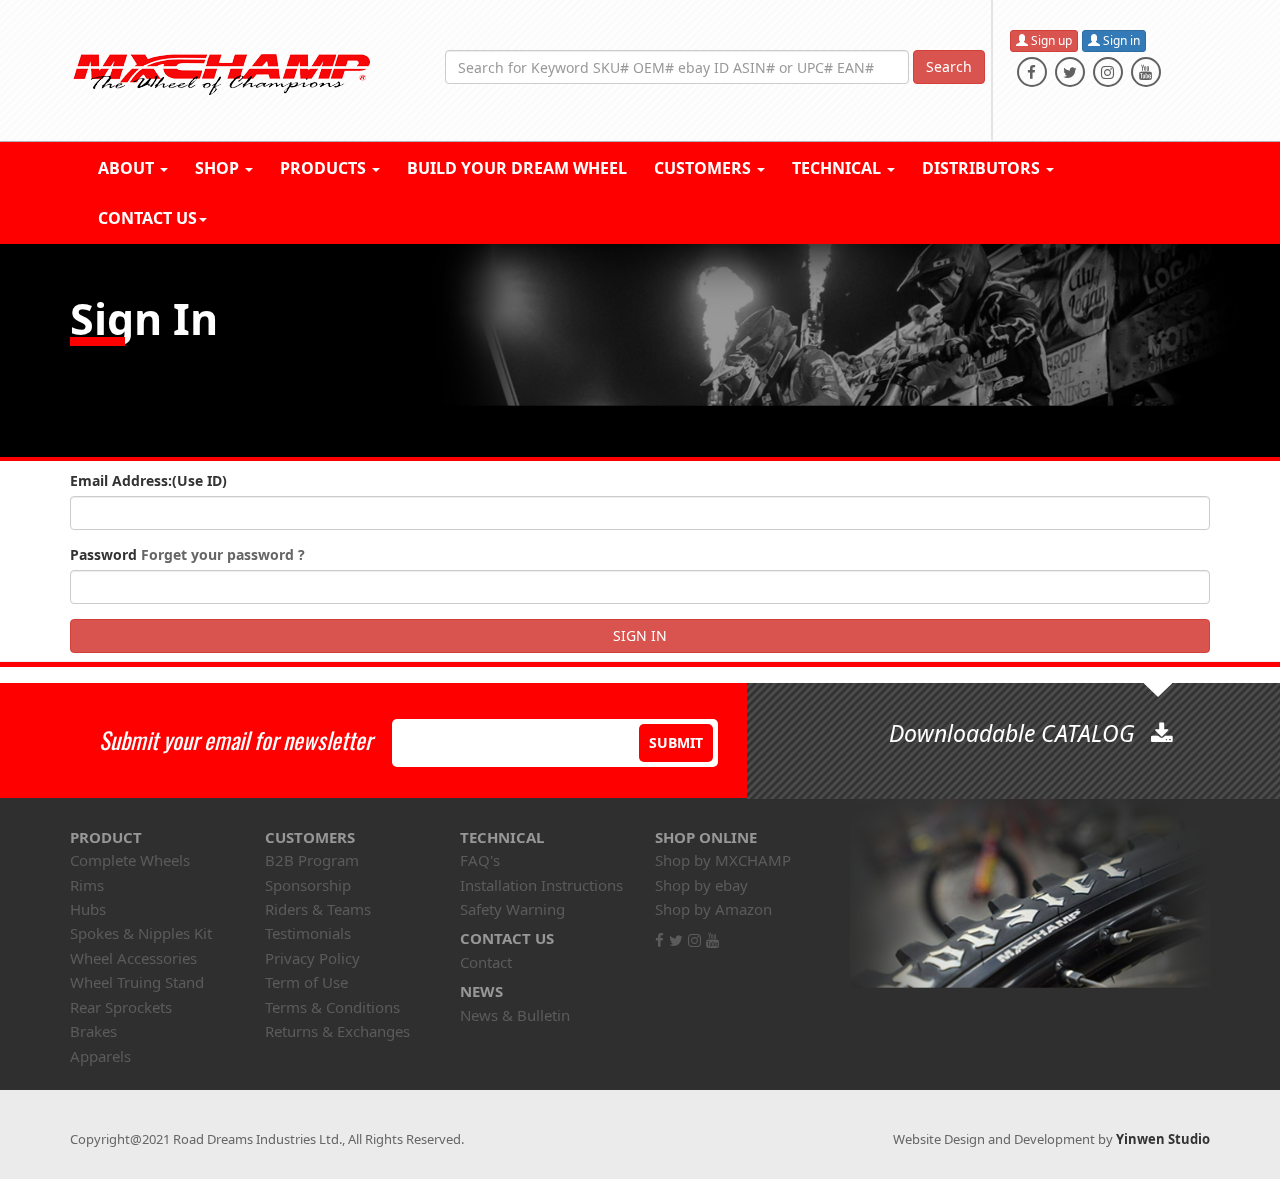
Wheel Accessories (133, 958)
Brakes (93, 1031)
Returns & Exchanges (337, 1031)
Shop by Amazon (713, 909)
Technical (838, 168)
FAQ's (480, 860)
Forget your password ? (223, 554)
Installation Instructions (541, 885)
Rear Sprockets (121, 1007)
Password (187, 554)
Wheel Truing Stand (137, 982)
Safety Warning (512, 909)
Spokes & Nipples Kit (141, 933)
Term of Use (306, 982)
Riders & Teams (318, 909)
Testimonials (308, 933)
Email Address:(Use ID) (148, 480)
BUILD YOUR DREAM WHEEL (517, 168)
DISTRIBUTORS (983, 168)
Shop (219, 168)
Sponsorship (308, 885)
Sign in (1120, 40)
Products (325, 168)
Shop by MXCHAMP (723, 860)
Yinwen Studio (1163, 1139)
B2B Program (312, 860)
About (128, 168)
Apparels (100, 1056)
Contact (486, 962)
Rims (87, 885)
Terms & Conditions (332, 1007)
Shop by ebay (701, 885)
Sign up (1050, 40)
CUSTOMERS (704, 168)
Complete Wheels (130, 860)
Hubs (88, 909)
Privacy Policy (312, 958)
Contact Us (147, 218)
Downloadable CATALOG (1015, 733)
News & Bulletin (515, 1015)
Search (949, 66)
